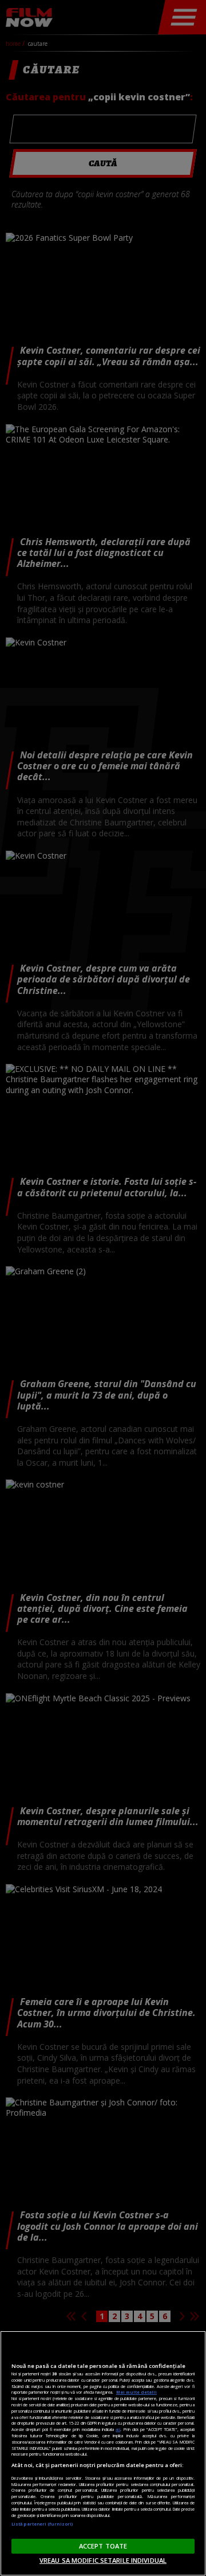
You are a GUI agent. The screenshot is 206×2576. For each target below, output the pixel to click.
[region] (103, 2453)
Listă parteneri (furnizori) (42, 2524)
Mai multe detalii (136, 2392)
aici (118, 2429)
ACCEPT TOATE (103, 2546)
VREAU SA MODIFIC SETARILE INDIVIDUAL (103, 2560)
